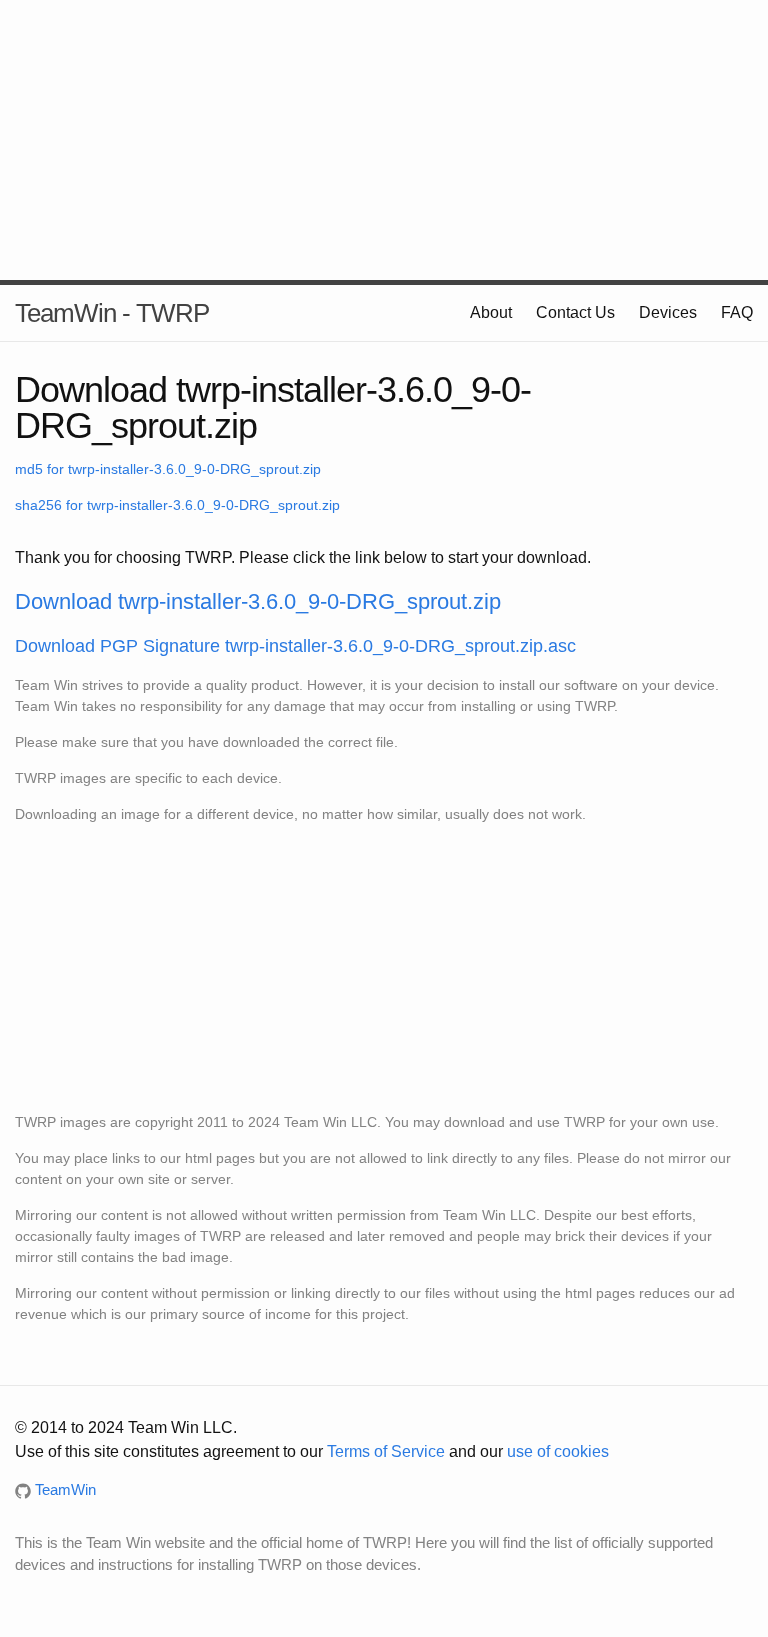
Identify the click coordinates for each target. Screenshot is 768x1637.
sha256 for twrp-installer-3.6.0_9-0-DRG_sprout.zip (177, 505)
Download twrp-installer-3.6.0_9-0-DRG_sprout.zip (258, 601)
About (491, 312)
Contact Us (575, 312)
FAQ (737, 312)
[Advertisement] (384, 140)
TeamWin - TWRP (112, 313)
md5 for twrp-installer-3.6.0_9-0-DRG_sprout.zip (168, 469)
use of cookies (558, 1451)
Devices (668, 312)
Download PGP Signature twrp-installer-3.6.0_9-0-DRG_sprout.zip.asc (295, 646)
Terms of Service (386, 1451)
